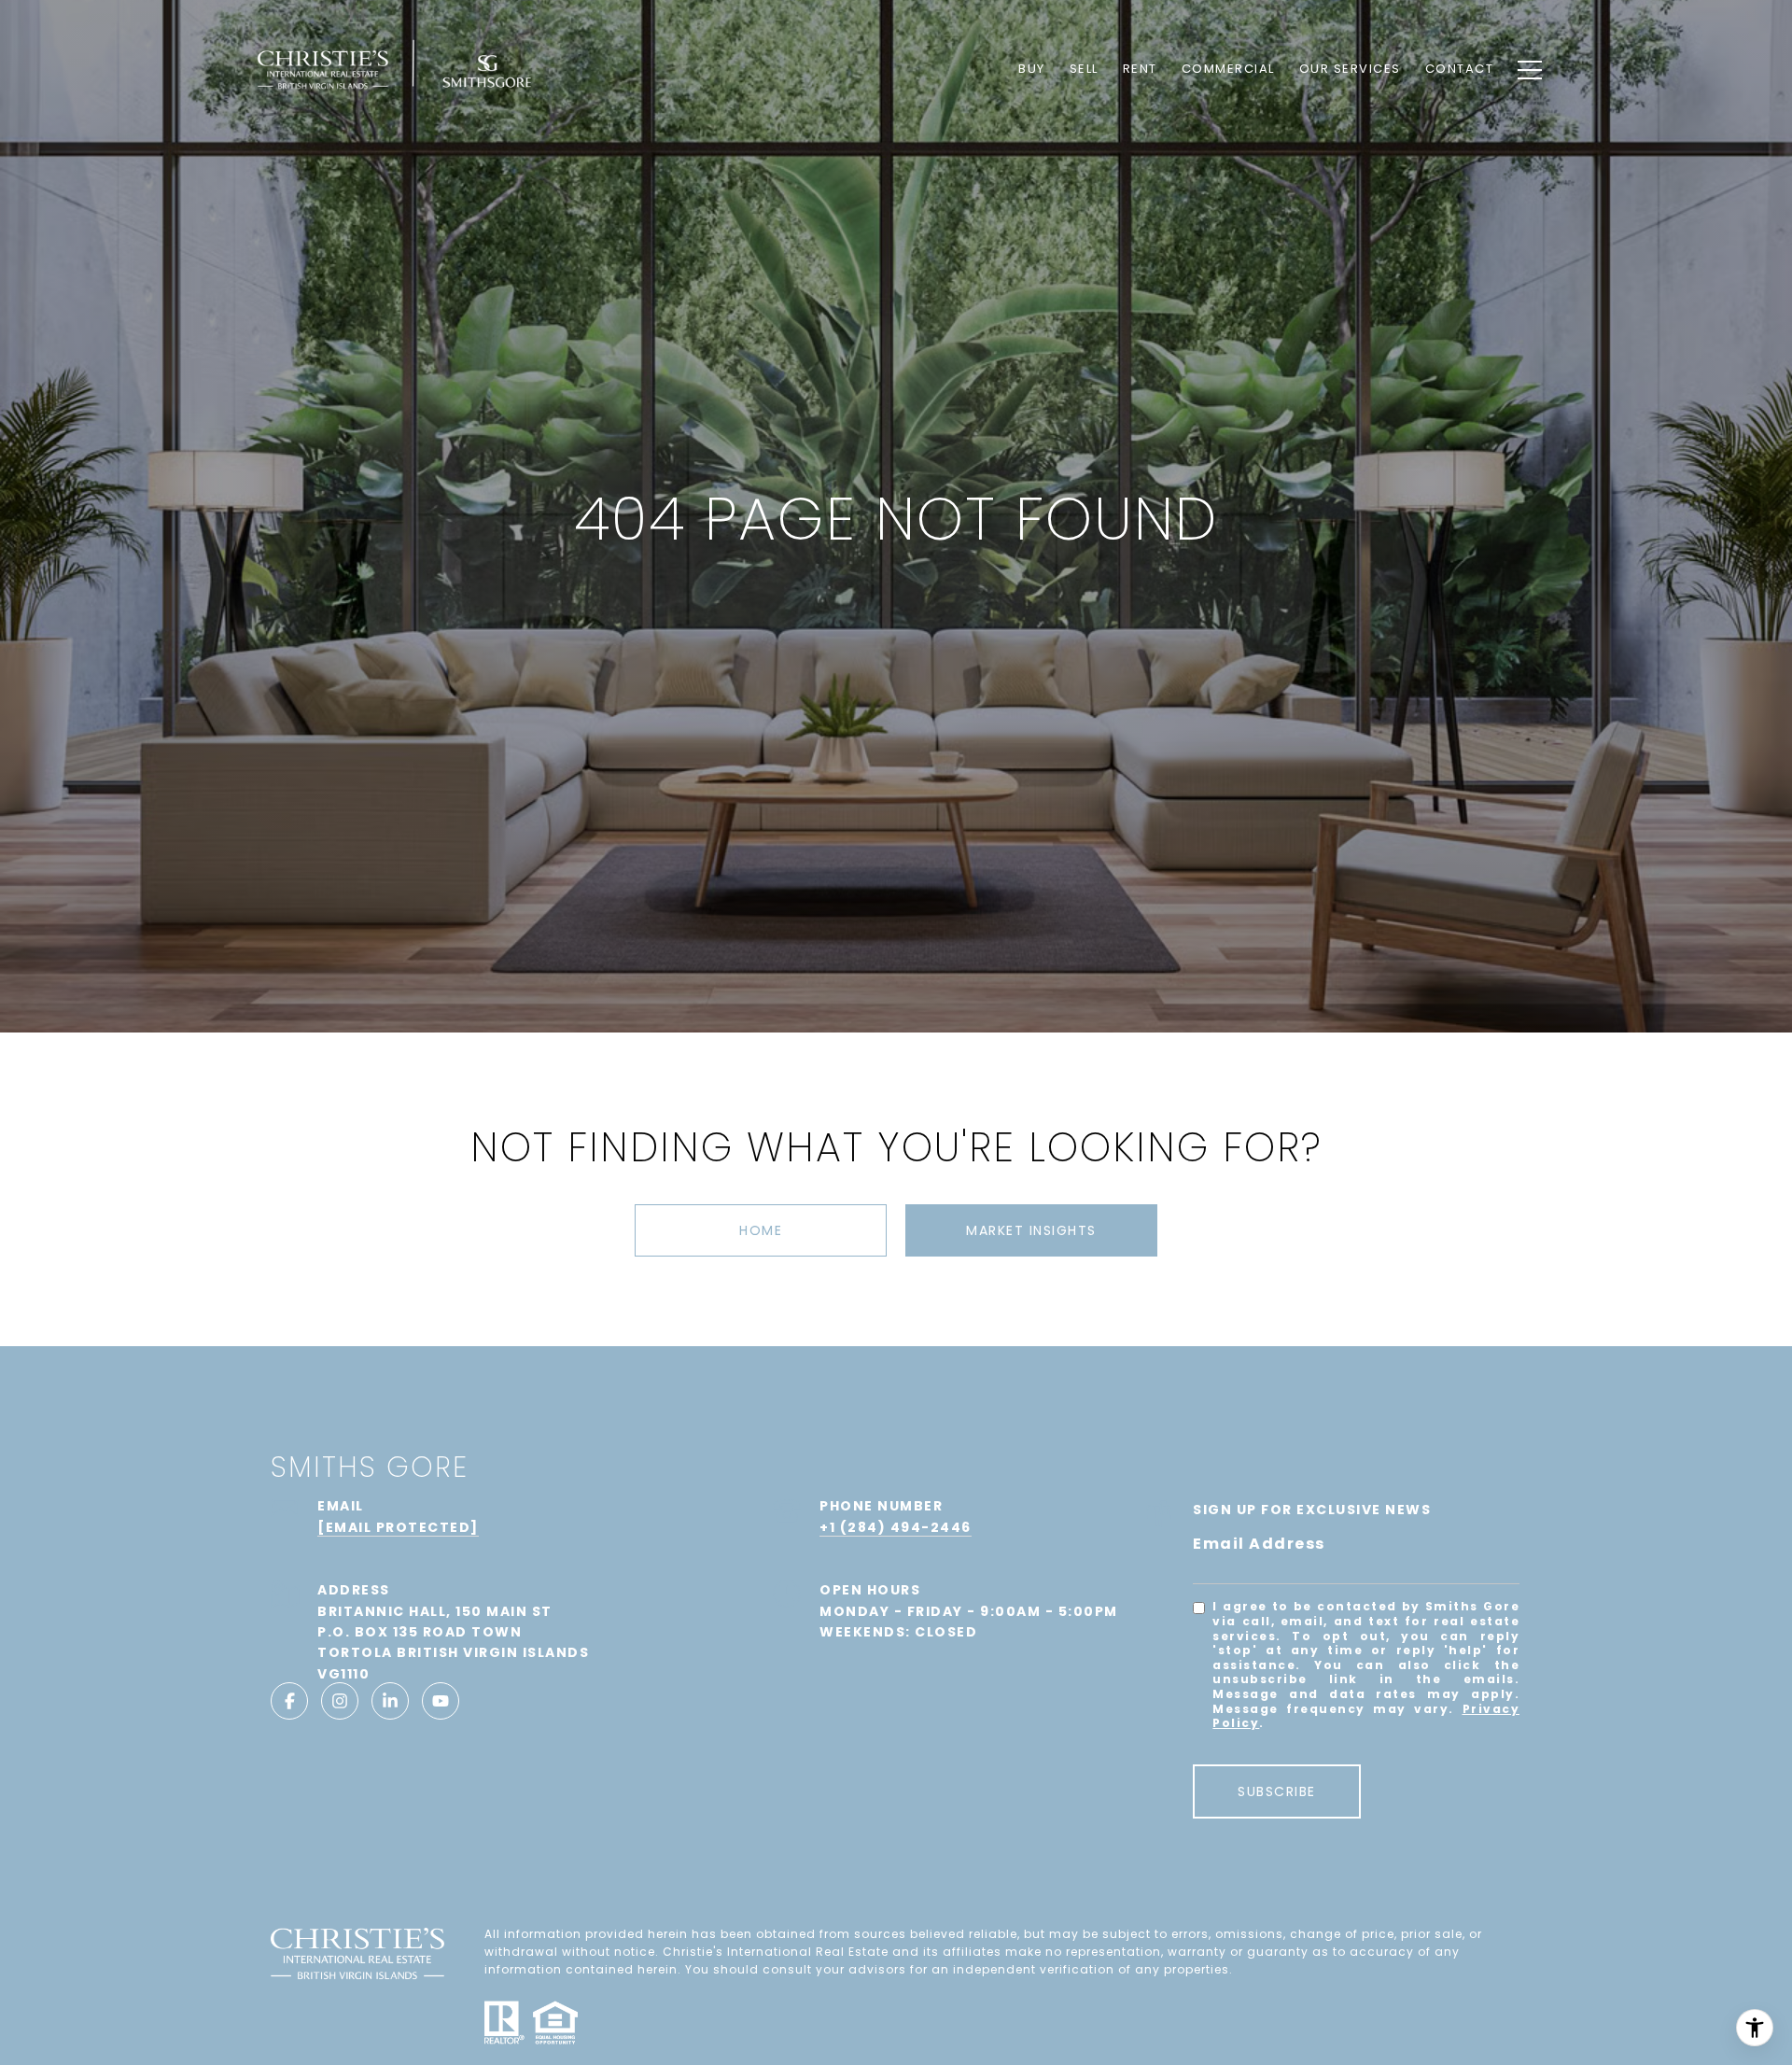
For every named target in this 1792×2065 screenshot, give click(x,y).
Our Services (1350, 69)
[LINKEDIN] (390, 1701)
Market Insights (1031, 1230)
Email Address (1259, 1544)
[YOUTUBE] (441, 1701)
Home (761, 1230)
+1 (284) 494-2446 (896, 1527)
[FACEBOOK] (289, 1701)
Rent (1140, 69)
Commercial (1228, 69)
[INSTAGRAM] (340, 1701)
